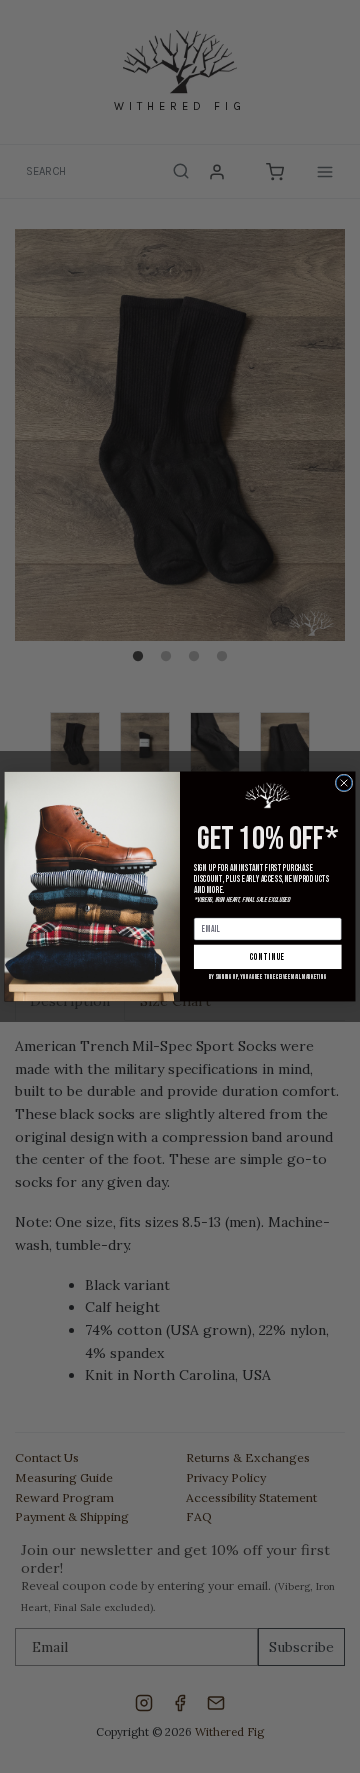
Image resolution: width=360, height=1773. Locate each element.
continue (268, 956)
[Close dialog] (344, 783)
